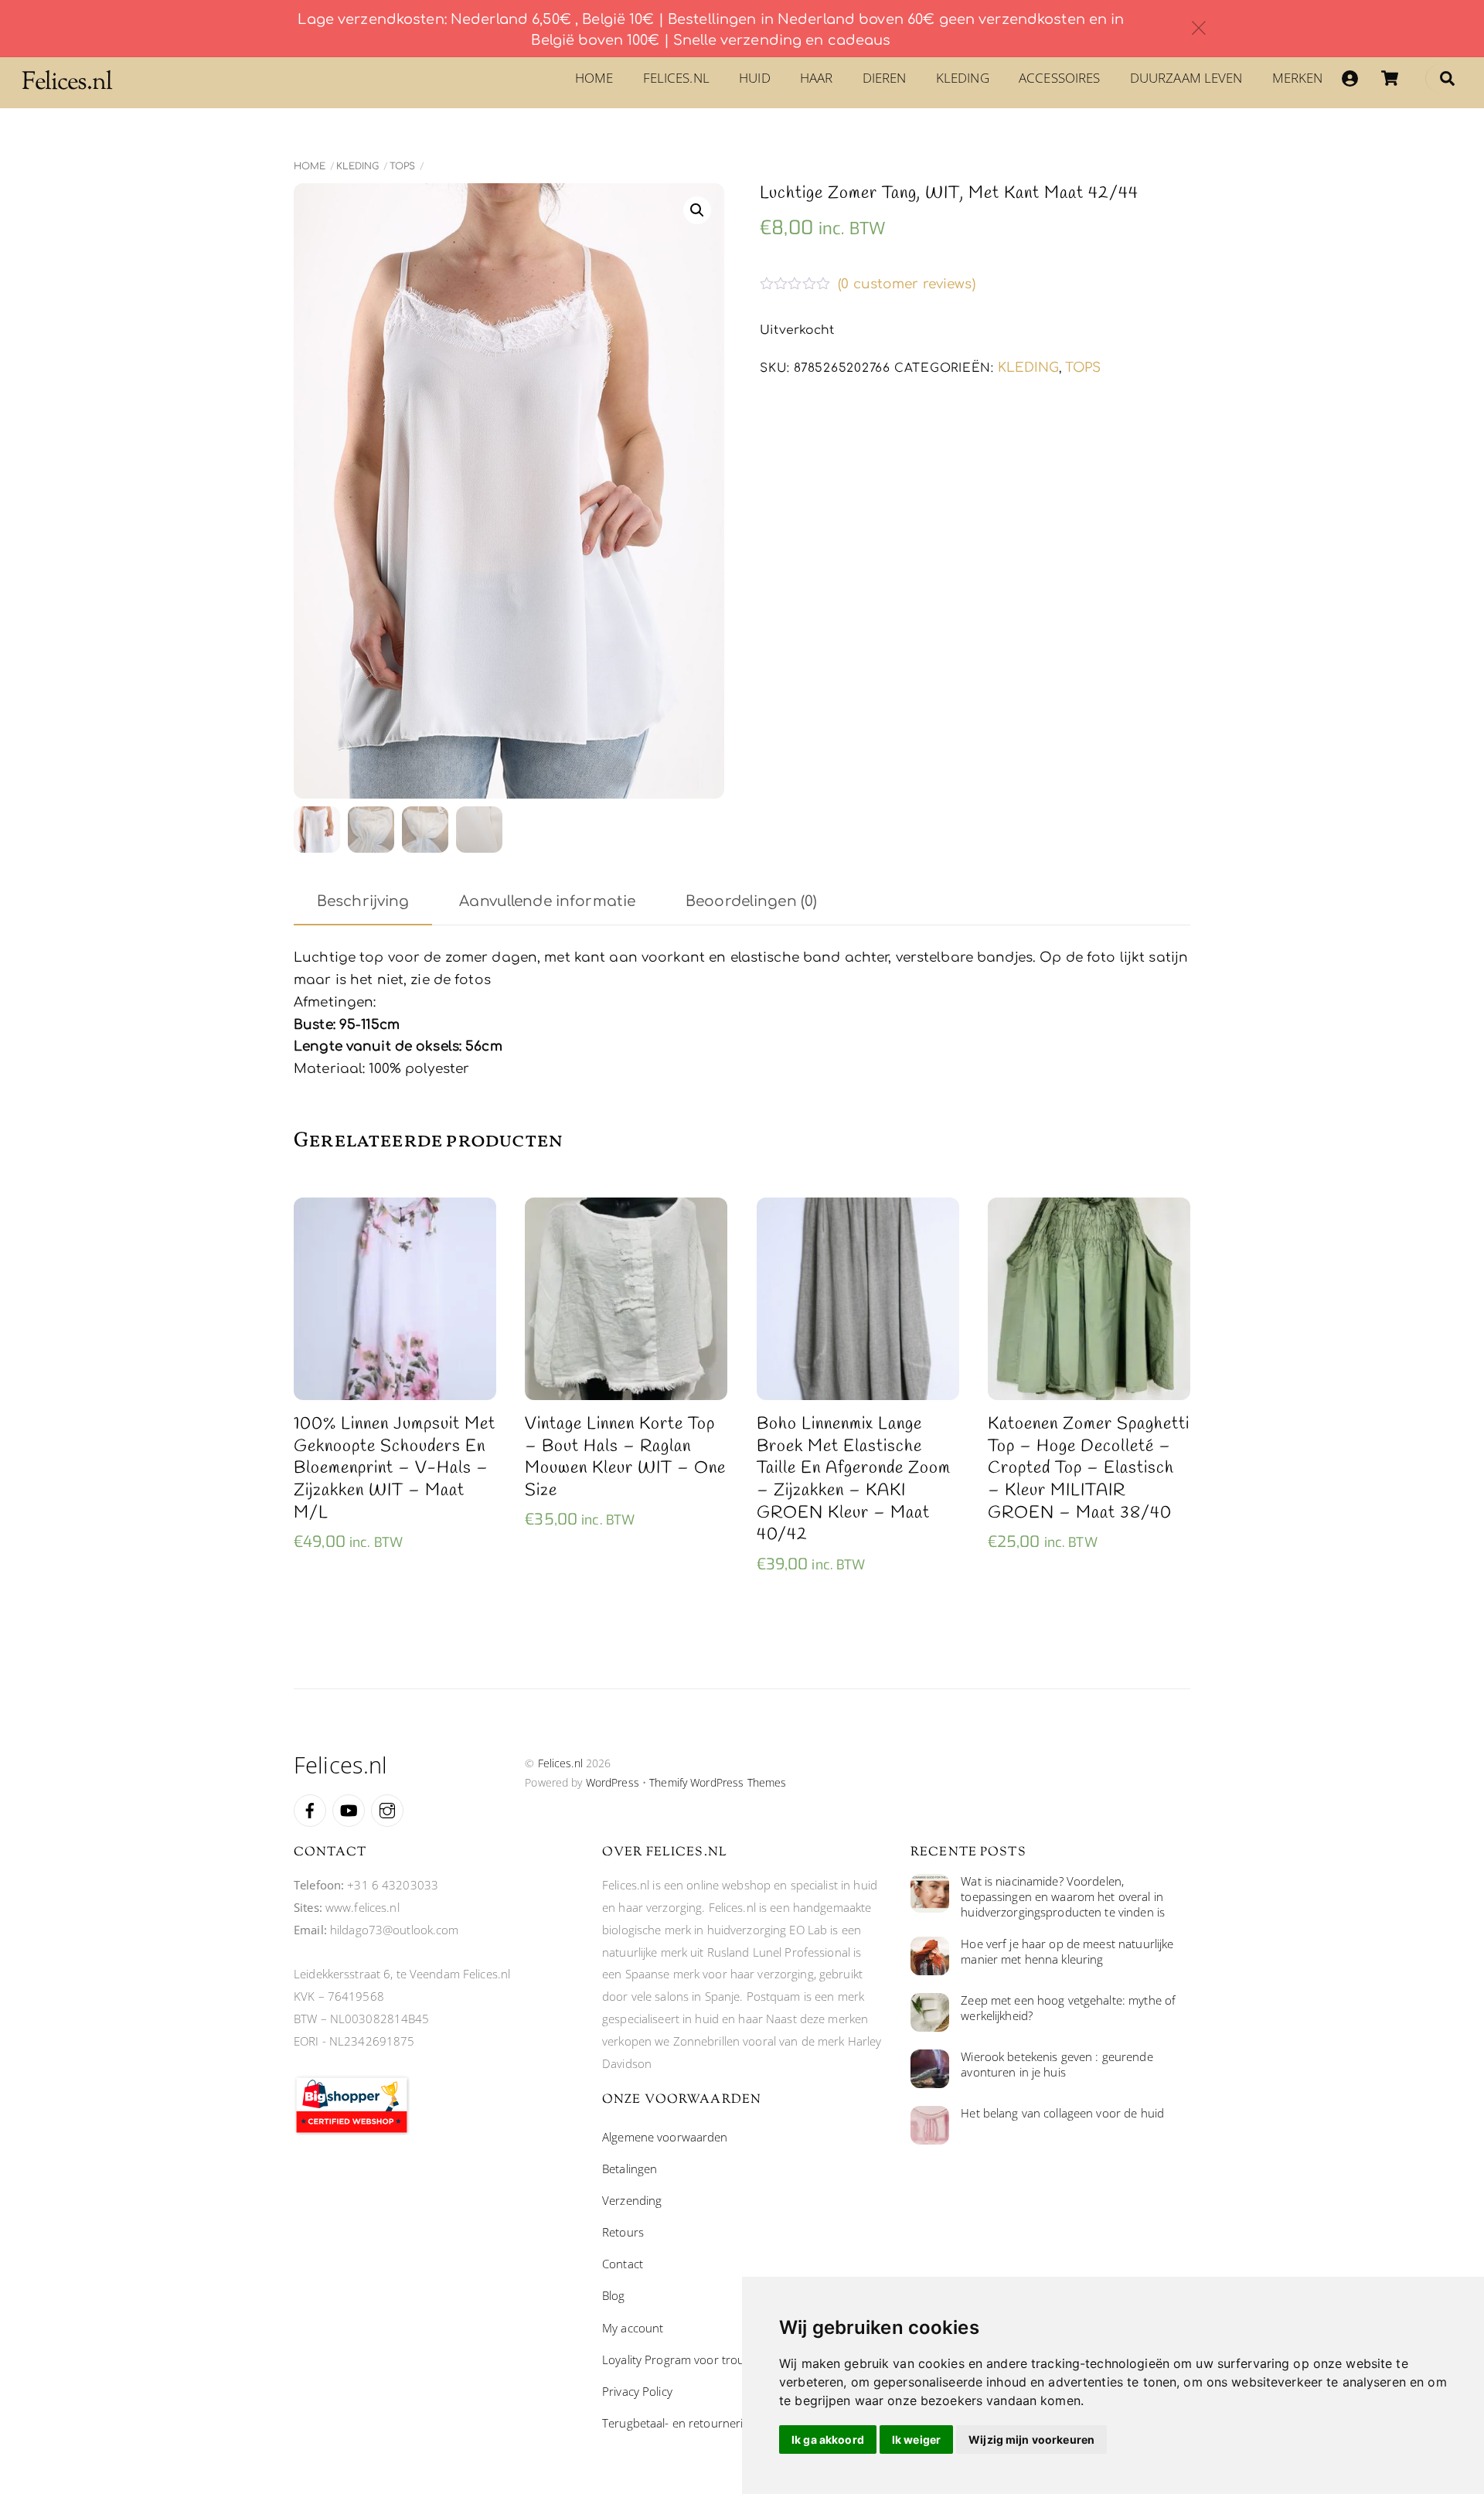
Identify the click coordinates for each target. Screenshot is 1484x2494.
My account (633, 2328)
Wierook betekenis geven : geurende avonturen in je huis (1057, 2065)
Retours (623, 2232)
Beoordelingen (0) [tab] (751, 901)
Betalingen (630, 2169)
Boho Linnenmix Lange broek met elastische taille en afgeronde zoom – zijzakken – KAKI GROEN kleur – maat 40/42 (854, 1480)
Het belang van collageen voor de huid (1062, 2113)
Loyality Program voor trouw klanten (698, 2359)
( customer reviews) (907, 285)
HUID (755, 78)
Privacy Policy (637, 2391)
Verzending (632, 2200)
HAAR (817, 78)
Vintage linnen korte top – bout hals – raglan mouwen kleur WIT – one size (625, 1457)
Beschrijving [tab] (363, 901)
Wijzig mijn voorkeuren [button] (1031, 2439)
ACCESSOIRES (1059, 78)
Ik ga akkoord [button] (828, 2439)
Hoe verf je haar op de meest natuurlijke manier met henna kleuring (1067, 1952)
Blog (614, 2295)
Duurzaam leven (1186, 78)
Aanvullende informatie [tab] (547, 901)
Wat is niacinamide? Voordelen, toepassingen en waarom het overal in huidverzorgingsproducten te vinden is (1063, 1897)
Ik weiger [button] (916, 2439)
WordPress (613, 1782)
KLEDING (963, 78)
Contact (623, 2264)
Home (594, 78)
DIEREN (885, 78)
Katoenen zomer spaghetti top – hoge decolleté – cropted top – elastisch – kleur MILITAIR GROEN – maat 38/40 (1089, 1468)
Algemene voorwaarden (665, 2137)
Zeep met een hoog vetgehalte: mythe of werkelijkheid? (1068, 2008)
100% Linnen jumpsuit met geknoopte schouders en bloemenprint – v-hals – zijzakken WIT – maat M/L (395, 1468)
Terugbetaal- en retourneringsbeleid (698, 2423)
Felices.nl (676, 78)
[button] (697, 210)
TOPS (402, 166)
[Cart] (1390, 78)
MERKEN (1298, 78)
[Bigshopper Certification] (352, 2131)
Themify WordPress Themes (718, 1782)
